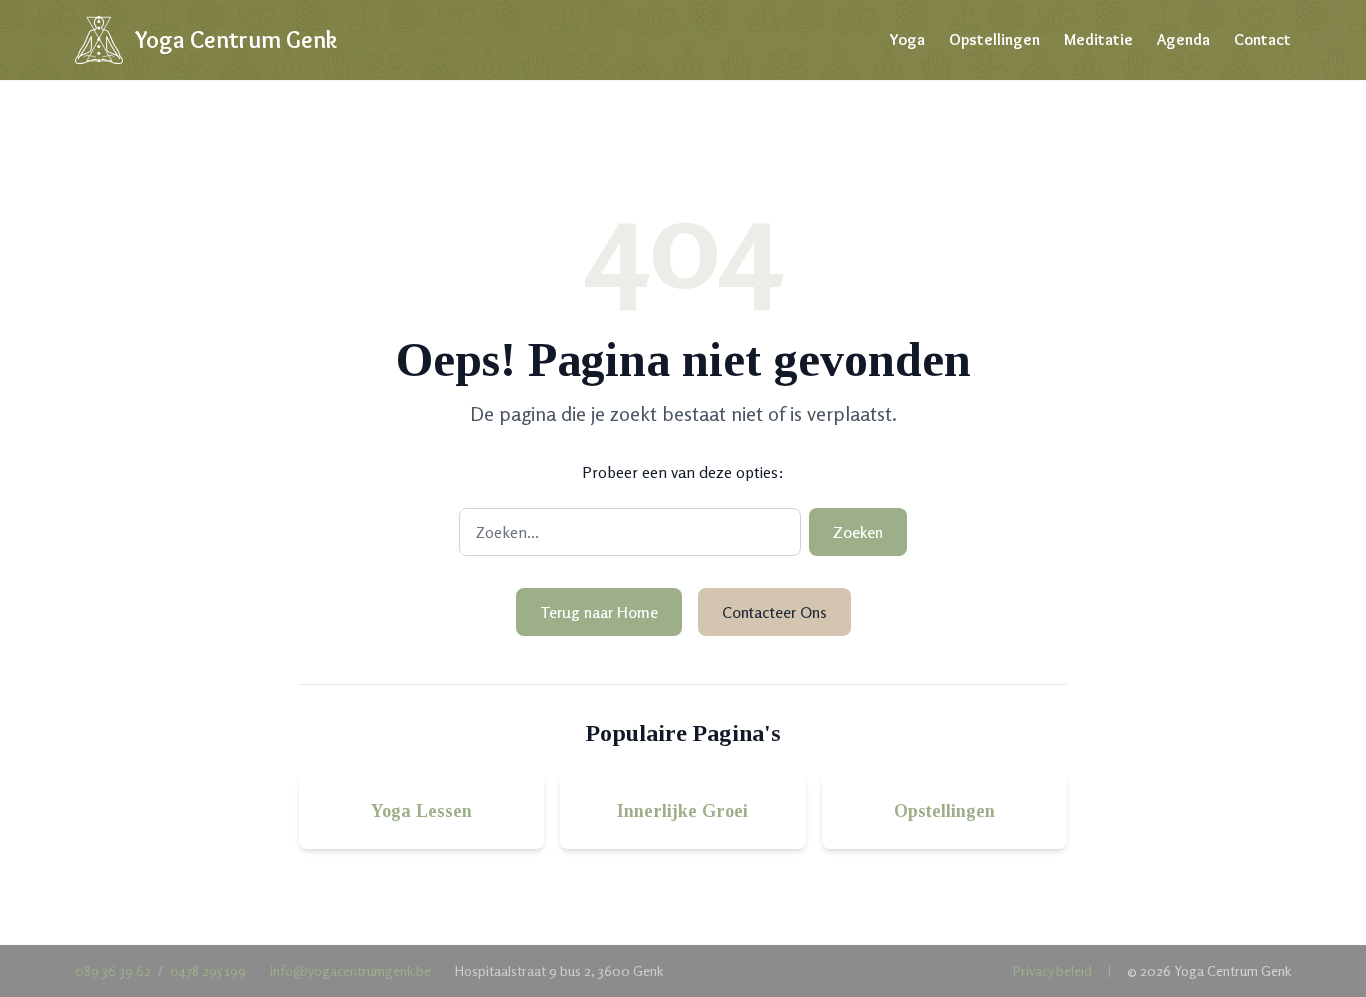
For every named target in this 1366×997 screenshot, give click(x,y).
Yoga (907, 39)
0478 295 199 (208, 970)
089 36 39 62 (113, 970)
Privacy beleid (1052, 970)
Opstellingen (994, 39)
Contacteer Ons (774, 612)
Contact (1262, 39)
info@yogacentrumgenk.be (350, 970)
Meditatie (1098, 39)
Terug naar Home (599, 612)
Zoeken (858, 532)
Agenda (1183, 39)
